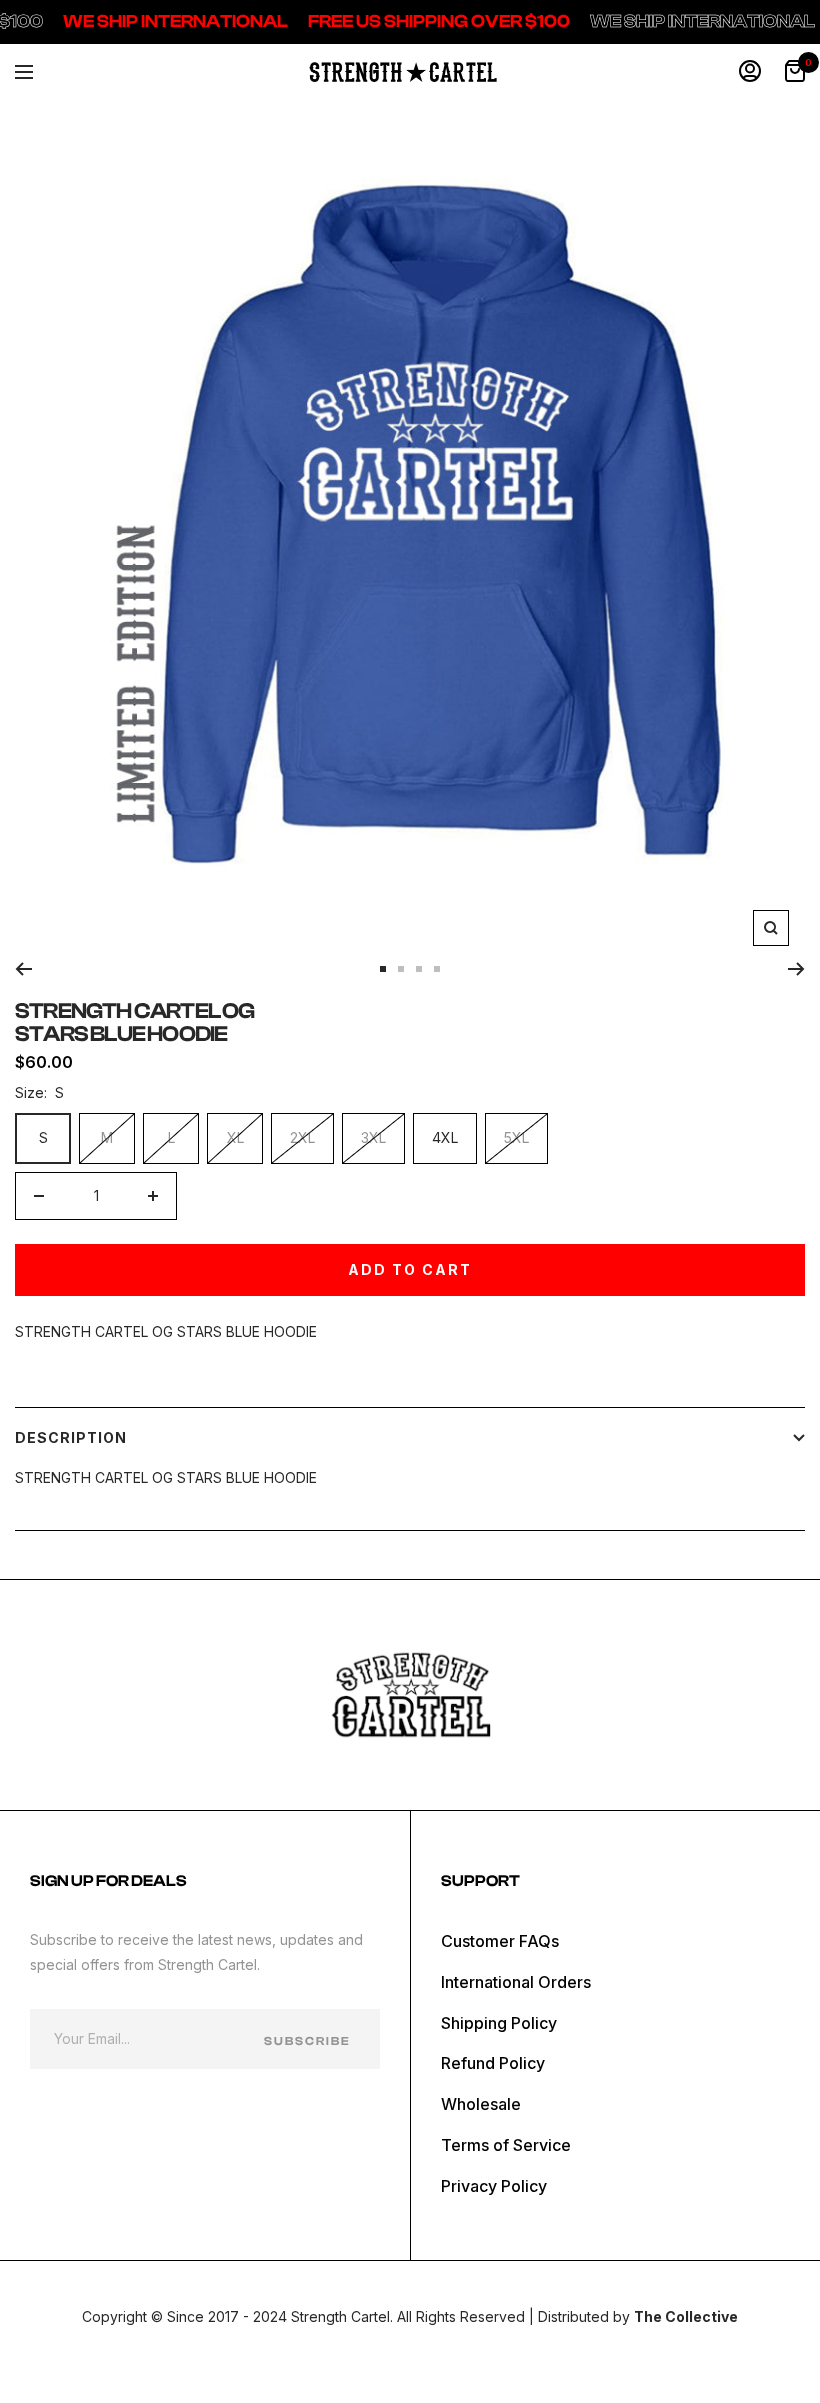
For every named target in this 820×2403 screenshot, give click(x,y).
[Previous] (23, 969)
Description (71, 1437)
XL (235, 1137)
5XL (516, 1137)
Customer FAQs (500, 1941)
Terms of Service (506, 2145)
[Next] (796, 969)
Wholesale (481, 2104)
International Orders (516, 1982)
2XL (302, 1137)
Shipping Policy (499, 2023)
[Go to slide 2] (401, 969)
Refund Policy (493, 2063)
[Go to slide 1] (383, 969)
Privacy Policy (494, 2186)
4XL (445, 1137)
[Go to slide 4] (437, 969)
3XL (373, 1137)
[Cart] (795, 72)
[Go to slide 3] (419, 969)
